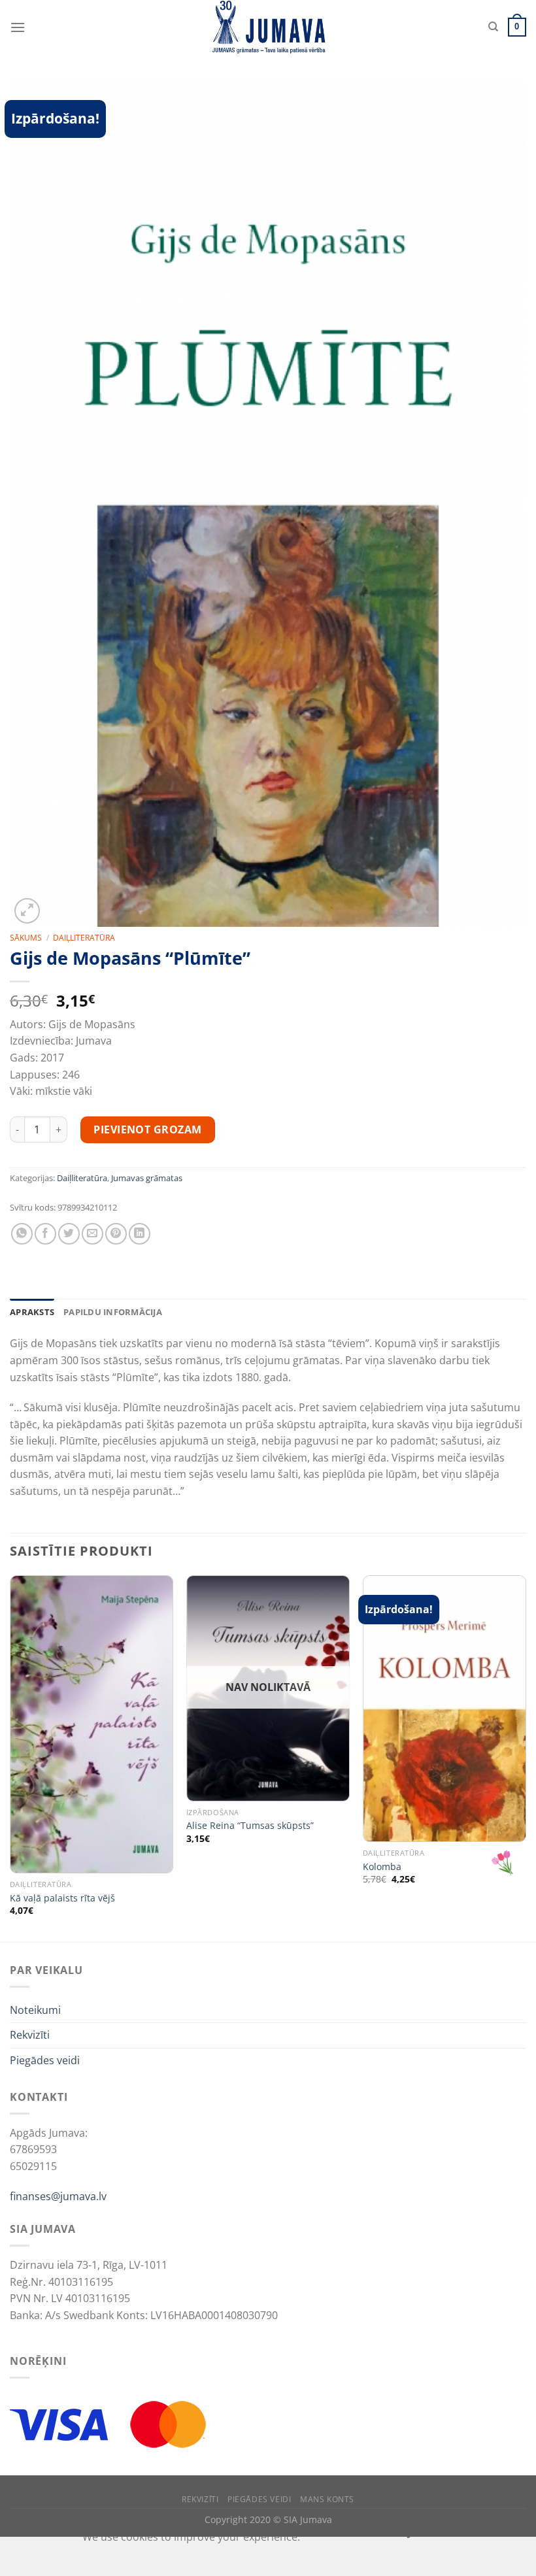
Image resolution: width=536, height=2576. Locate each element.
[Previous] (10, 1757)
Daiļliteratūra (84, 938)
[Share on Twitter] (69, 1234)
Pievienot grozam (148, 1129)
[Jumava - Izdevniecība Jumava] (268, 27)
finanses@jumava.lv (58, 2196)
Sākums (26, 938)
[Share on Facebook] (45, 1234)
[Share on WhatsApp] (22, 1234)
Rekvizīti (30, 2035)
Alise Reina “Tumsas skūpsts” (250, 1826)
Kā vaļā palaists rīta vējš (62, 1898)
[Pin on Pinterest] (116, 1234)
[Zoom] (27, 911)
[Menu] (18, 27)
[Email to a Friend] (92, 1234)
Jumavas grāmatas (147, 1178)
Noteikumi (35, 2010)
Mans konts (327, 2499)
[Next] (526, 1757)
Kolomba (382, 1867)
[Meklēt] (493, 27)
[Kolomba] (444, 1709)
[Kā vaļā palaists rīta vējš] (92, 1724)
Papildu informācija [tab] (113, 1312)
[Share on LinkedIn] (140, 1234)
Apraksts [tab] (32, 1312)
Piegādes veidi (45, 2060)
